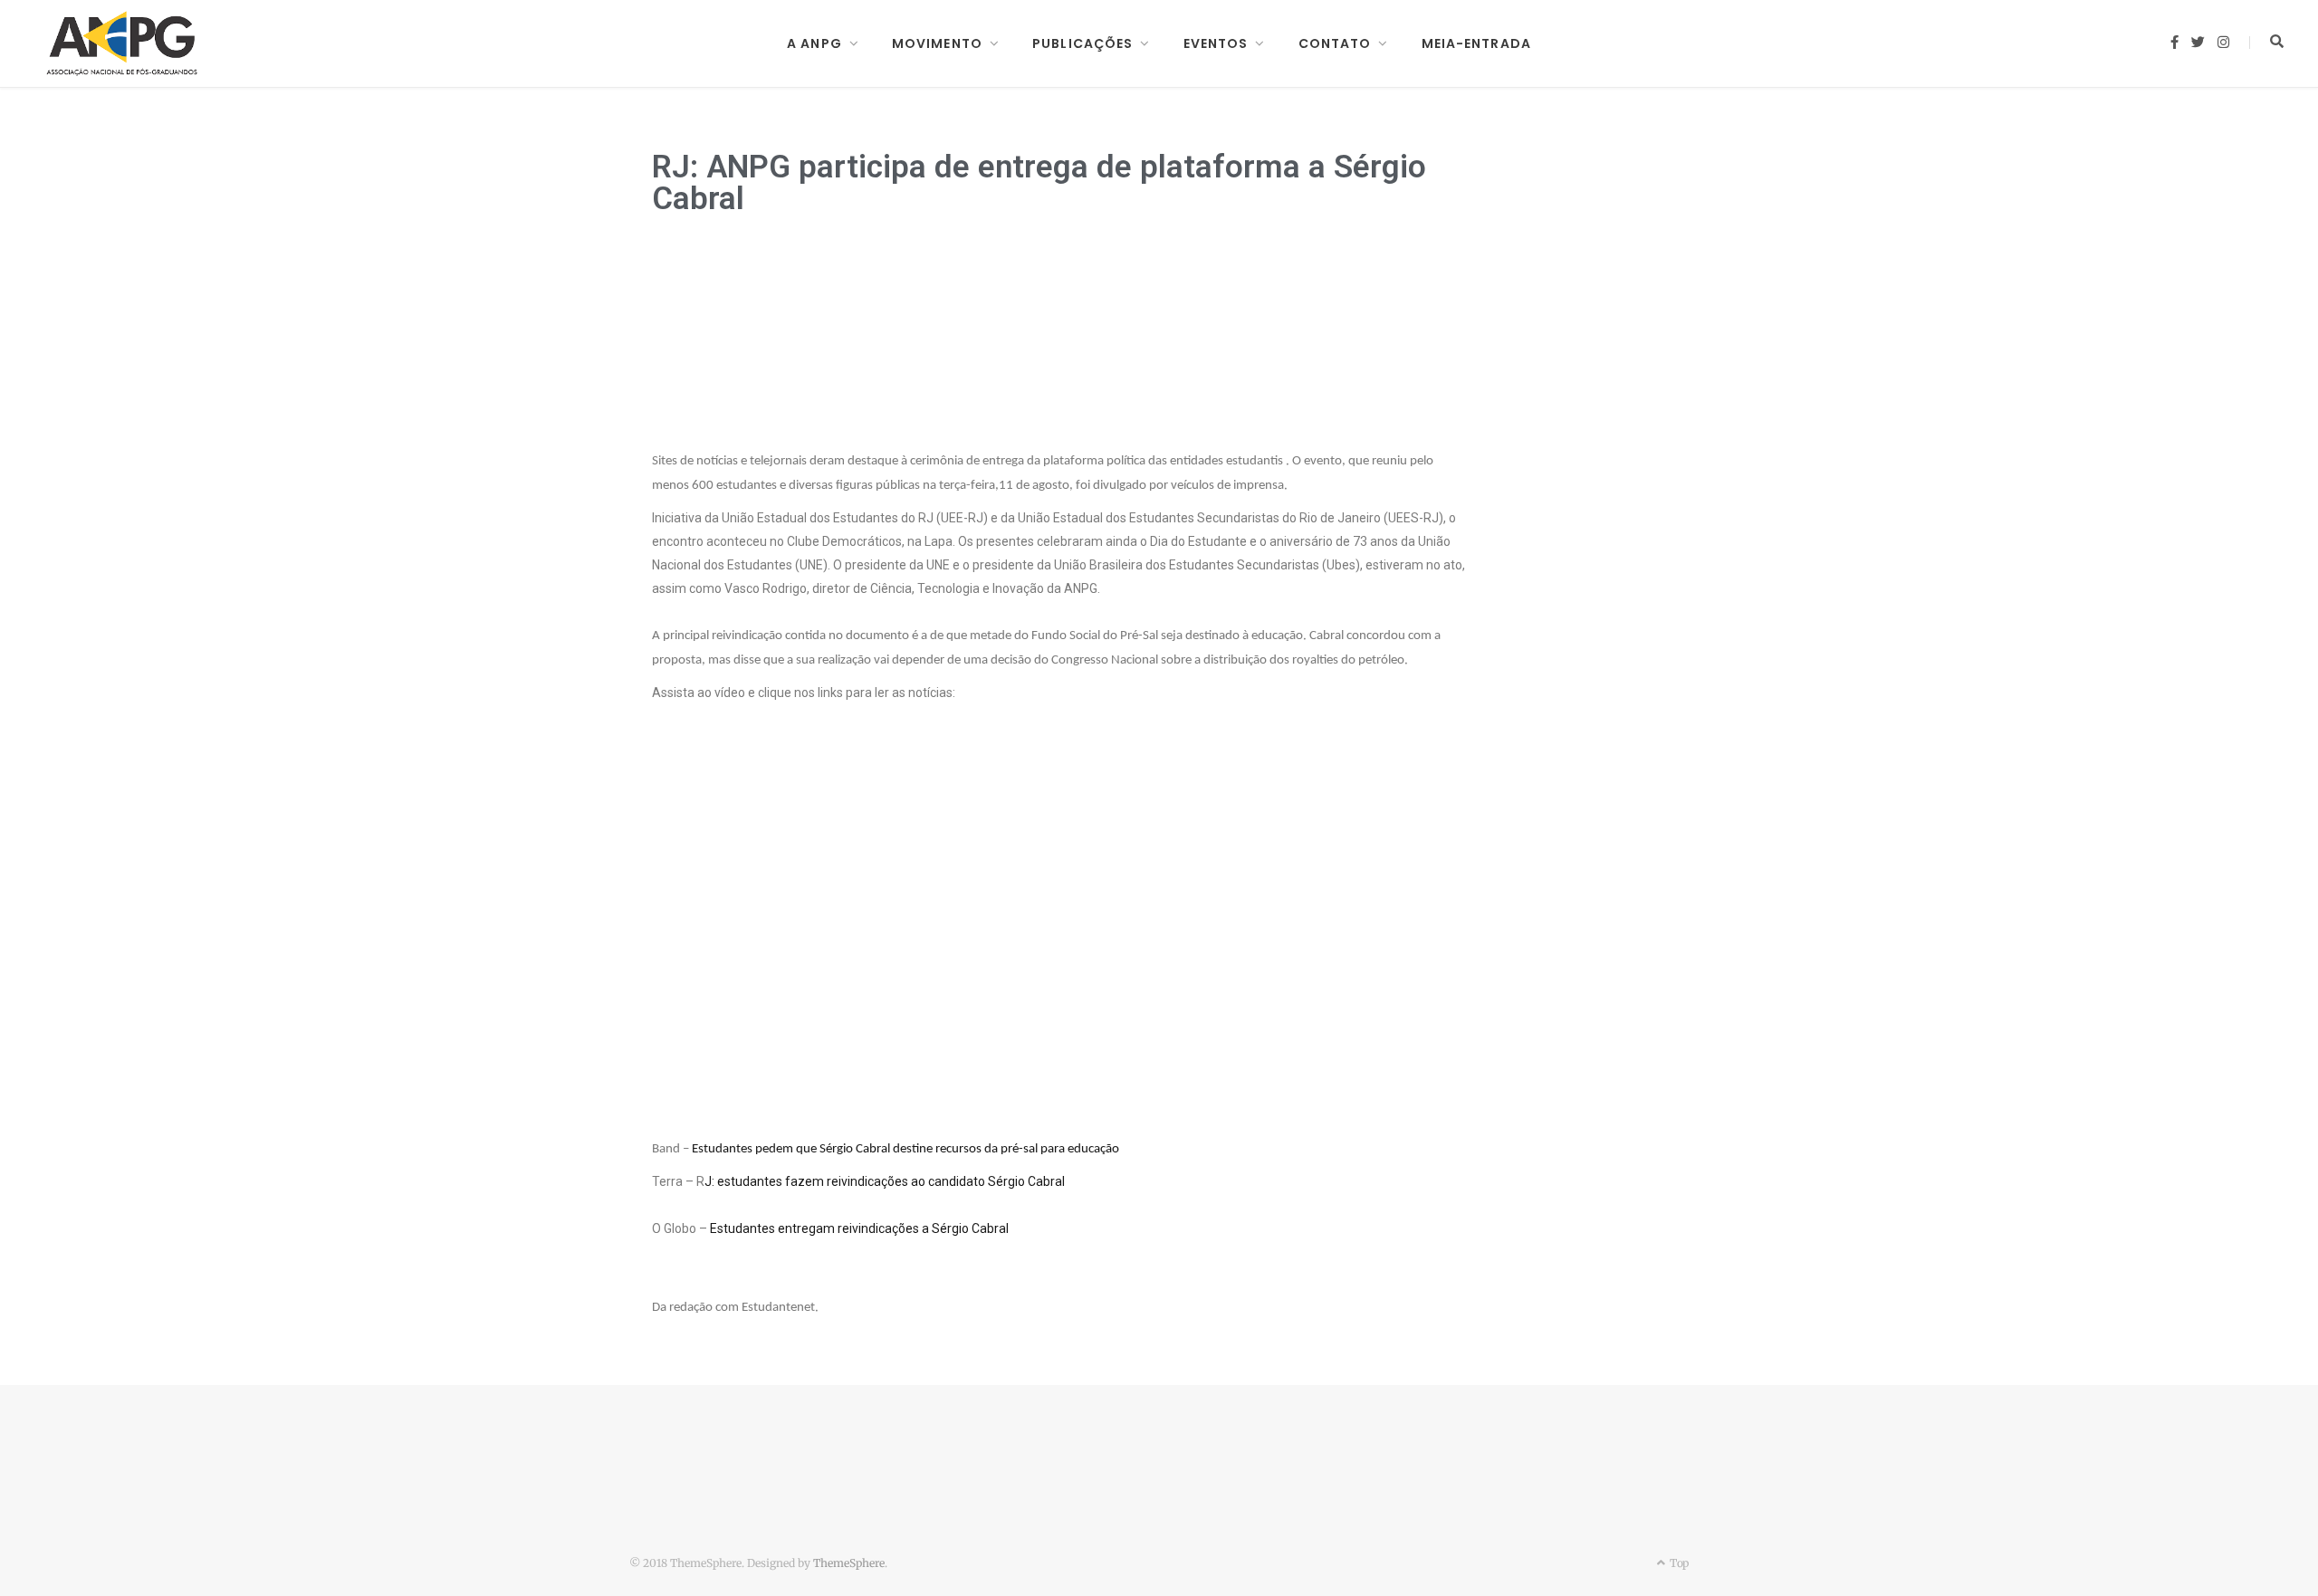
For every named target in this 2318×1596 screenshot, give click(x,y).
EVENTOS (1216, 43)
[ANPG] (122, 43)
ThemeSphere (849, 1563)
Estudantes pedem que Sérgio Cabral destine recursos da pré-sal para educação (905, 1149)
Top (1678, 1563)
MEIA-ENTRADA (1476, 43)
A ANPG (814, 43)
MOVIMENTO (937, 43)
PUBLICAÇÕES (1082, 43)
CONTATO (1335, 43)
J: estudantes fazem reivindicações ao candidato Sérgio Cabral (885, 1181)
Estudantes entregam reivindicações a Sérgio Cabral (859, 1228)
